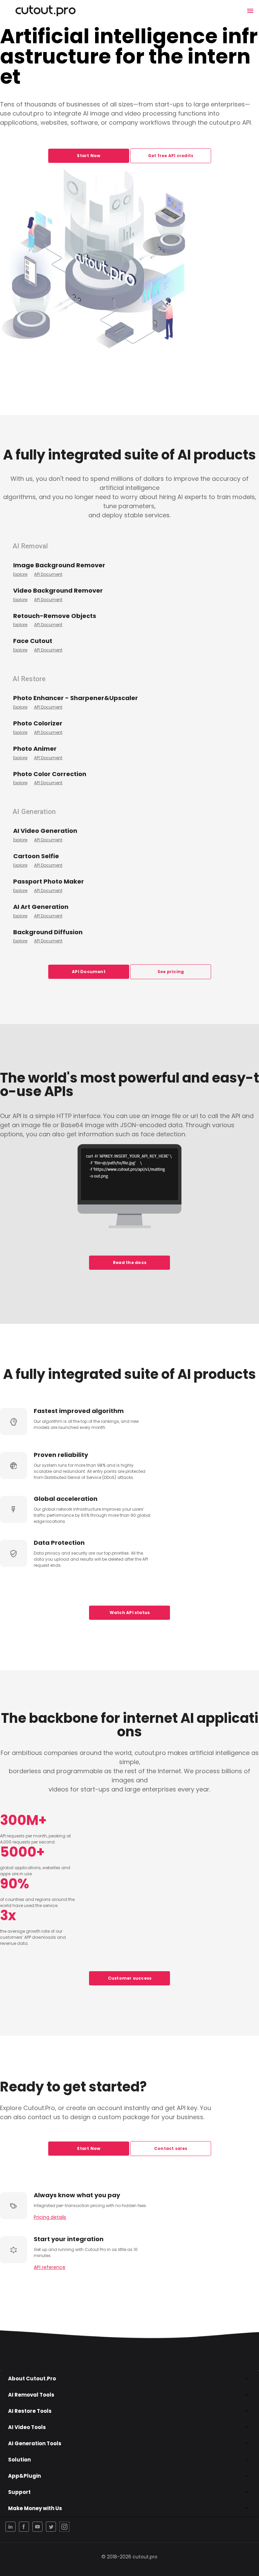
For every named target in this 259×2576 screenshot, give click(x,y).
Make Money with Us (35, 2508)
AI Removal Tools (31, 2395)
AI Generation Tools (35, 2443)
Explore (20, 574)
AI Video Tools (27, 2427)
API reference (50, 2267)
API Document (48, 574)
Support (19, 2492)
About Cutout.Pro (32, 2379)
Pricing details (50, 2217)
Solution (19, 2460)
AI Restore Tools (30, 2411)
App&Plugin (24, 2476)
